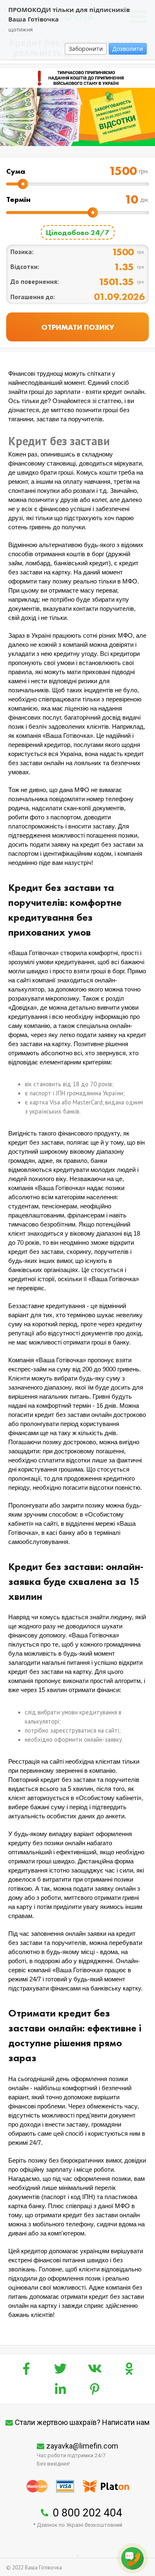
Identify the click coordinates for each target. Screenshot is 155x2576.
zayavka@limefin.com (82, 2446)
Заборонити (86, 49)
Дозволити (128, 49)
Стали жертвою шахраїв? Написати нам (82, 2422)
